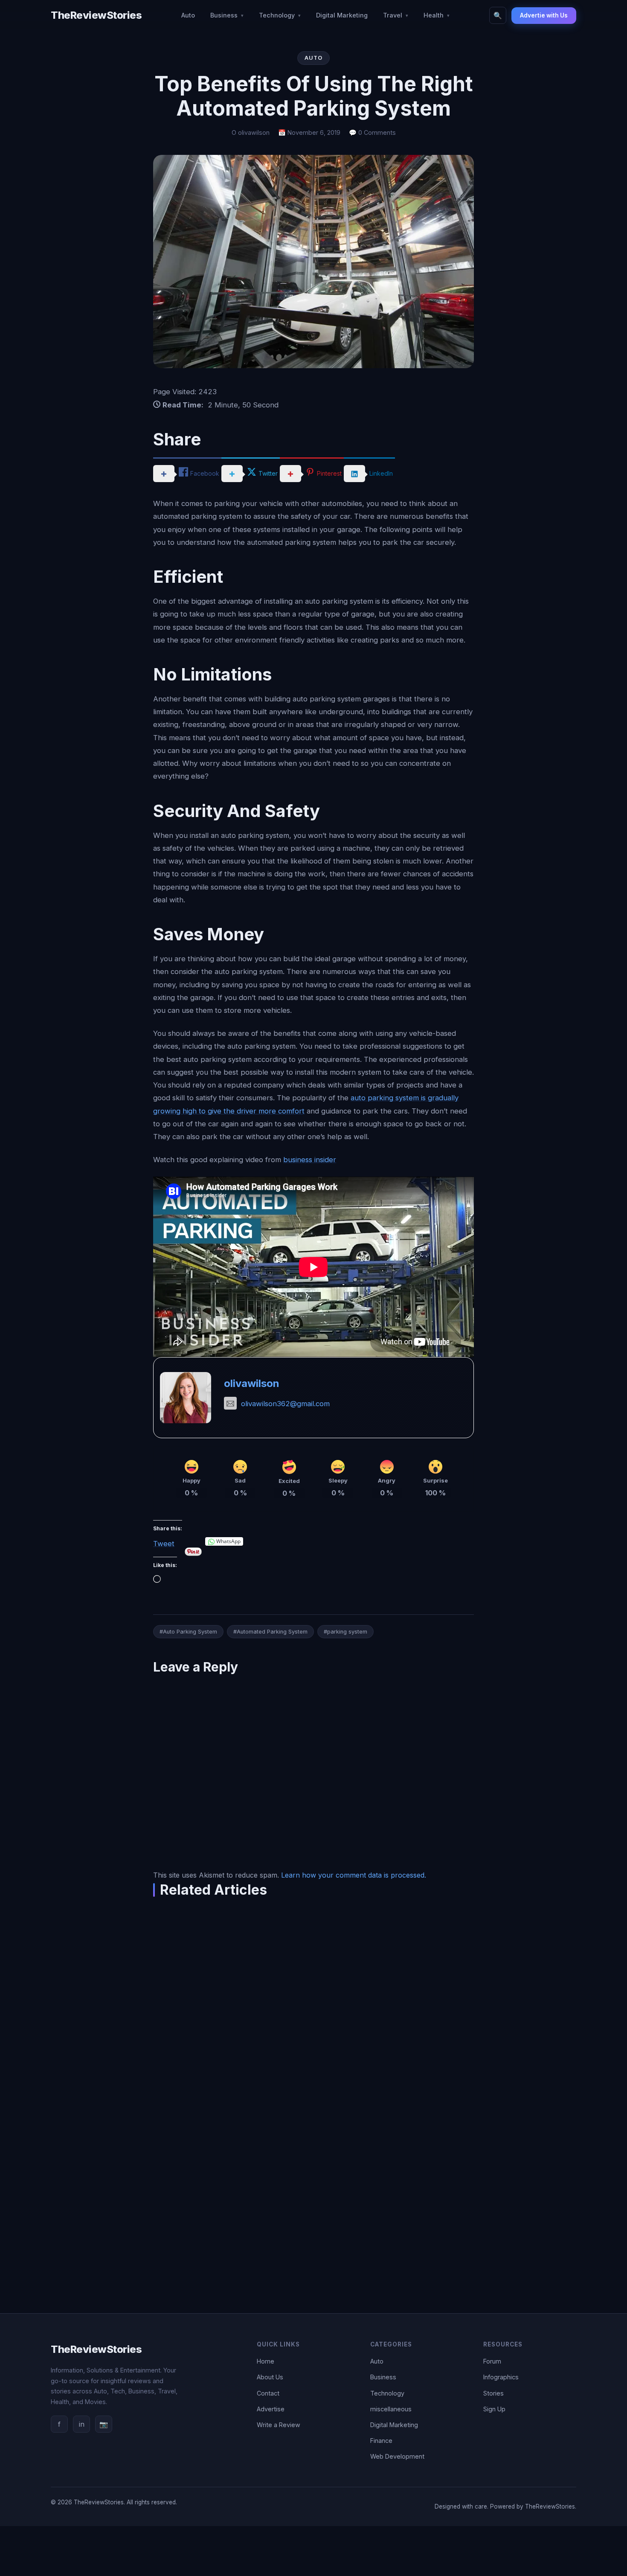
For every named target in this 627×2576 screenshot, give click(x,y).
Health (434, 15)
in (82, 2424)
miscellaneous (391, 2409)
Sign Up (494, 2409)
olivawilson (252, 1383)
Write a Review (279, 2425)
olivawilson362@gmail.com (285, 1404)
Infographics (501, 2377)
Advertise (271, 2409)
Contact (268, 2393)
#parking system (345, 1632)
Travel (393, 15)
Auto (188, 15)
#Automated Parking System (270, 1632)
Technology (277, 15)
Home (266, 2361)
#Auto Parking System (188, 1632)
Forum (492, 2361)
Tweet (164, 1542)
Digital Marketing (342, 15)
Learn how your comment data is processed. (354, 1875)
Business (224, 15)
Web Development (397, 2456)
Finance (381, 2441)
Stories (493, 2393)
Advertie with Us (544, 15)
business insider (310, 1160)
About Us (270, 2377)
